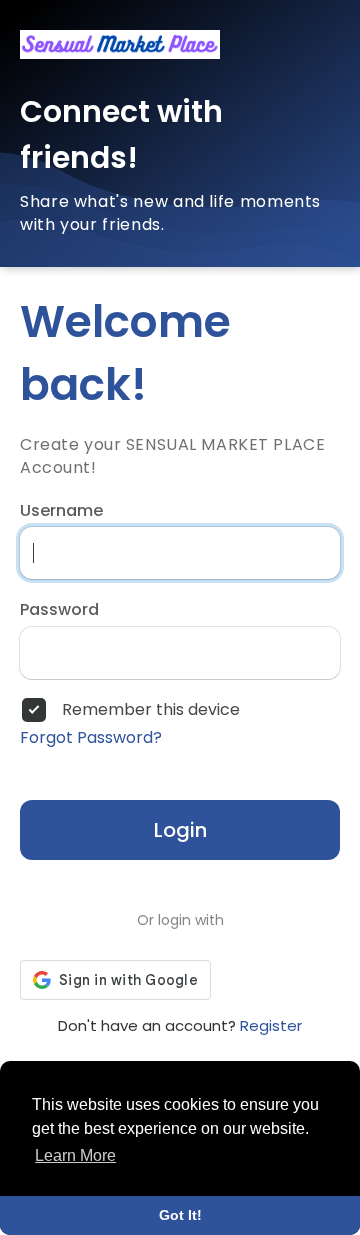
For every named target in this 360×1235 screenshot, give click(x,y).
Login (180, 830)
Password (59, 610)
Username (61, 511)
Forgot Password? (91, 738)
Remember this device (151, 710)
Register (271, 1025)
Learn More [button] (75, 1155)
